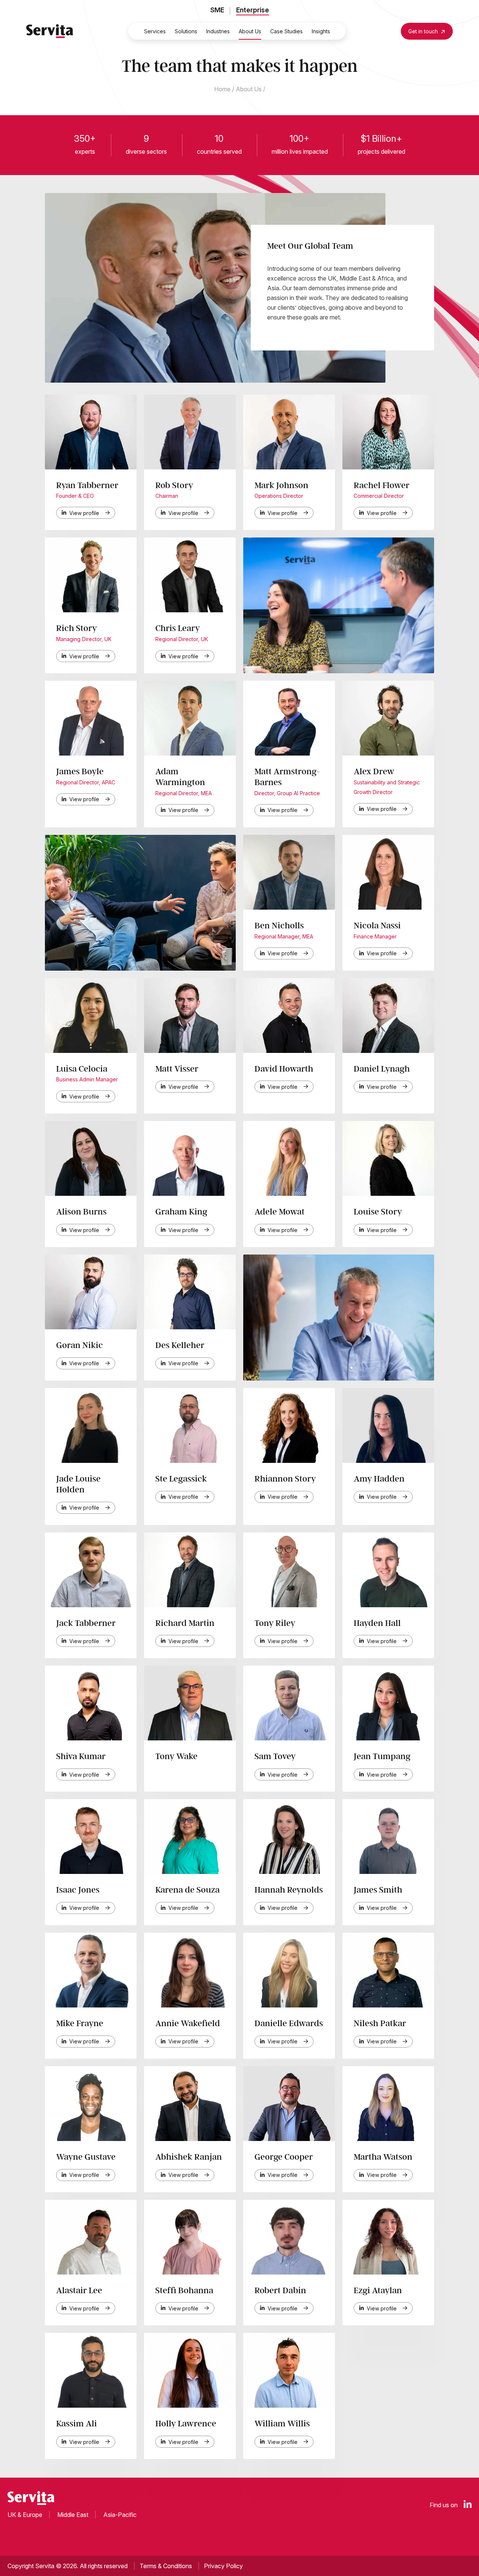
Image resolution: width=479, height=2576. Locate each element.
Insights (321, 31)
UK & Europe (25, 2515)
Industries (218, 31)
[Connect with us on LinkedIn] (468, 2505)
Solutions (186, 31)
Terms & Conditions (166, 2566)
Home (222, 89)
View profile (84, 513)
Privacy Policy (223, 2566)
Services (155, 31)
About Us (250, 31)
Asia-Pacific (120, 2515)
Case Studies (286, 31)
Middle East (73, 2515)
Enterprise (253, 10)
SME (217, 10)
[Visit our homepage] (50, 31)
